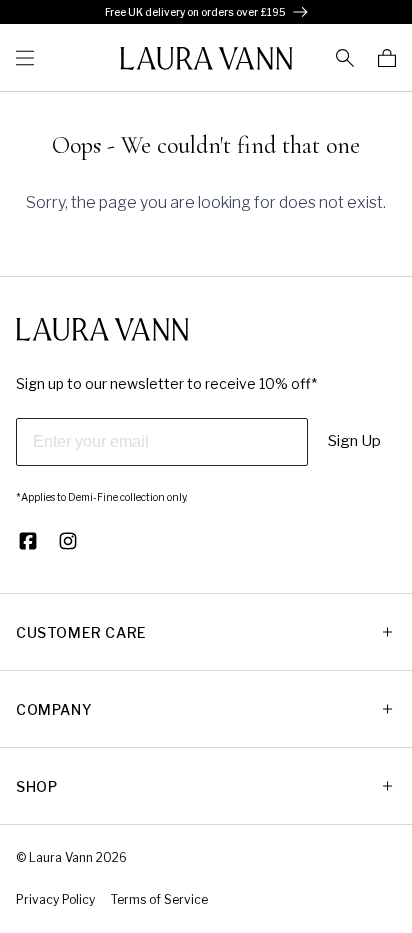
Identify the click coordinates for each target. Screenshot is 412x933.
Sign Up (354, 441)
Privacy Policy (55, 899)
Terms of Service (159, 899)
